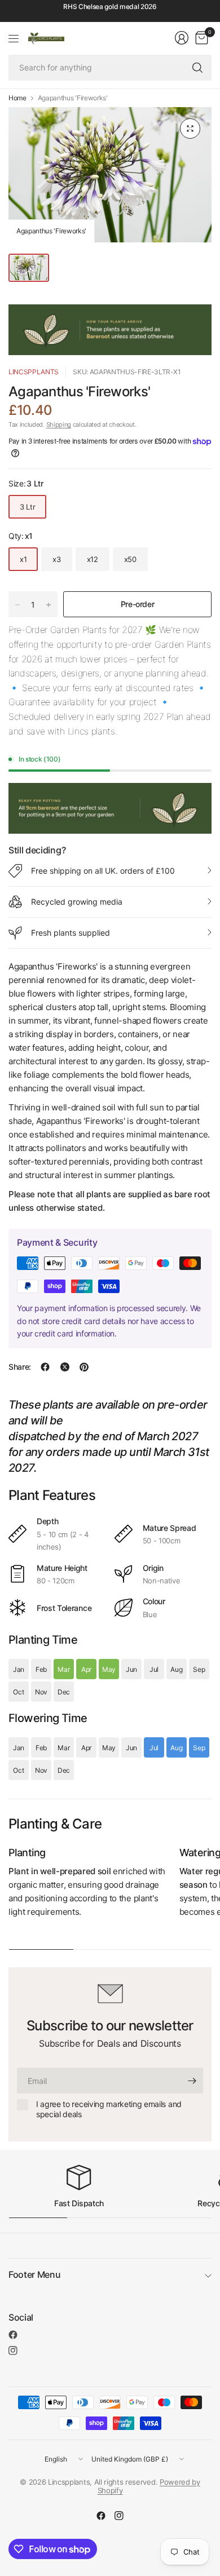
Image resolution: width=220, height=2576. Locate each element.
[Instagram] (13, 2351)
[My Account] (182, 38)
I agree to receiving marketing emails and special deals (109, 2109)
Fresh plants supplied (71, 933)
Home (17, 98)
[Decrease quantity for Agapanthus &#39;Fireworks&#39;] (17, 605)
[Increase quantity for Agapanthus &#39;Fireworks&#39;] (49, 605)
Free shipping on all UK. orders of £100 (103, 871)
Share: (20, 1367)
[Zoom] (190, 129)
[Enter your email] (192, 2081)
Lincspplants (34, 372)
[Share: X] (65, 1367)
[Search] (197, 68)
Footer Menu (34, 2274)
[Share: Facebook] (45, 1367)
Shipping (59, 424)
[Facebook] (13, 2335)
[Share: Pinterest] (84, 1367)
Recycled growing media (77, 902)
